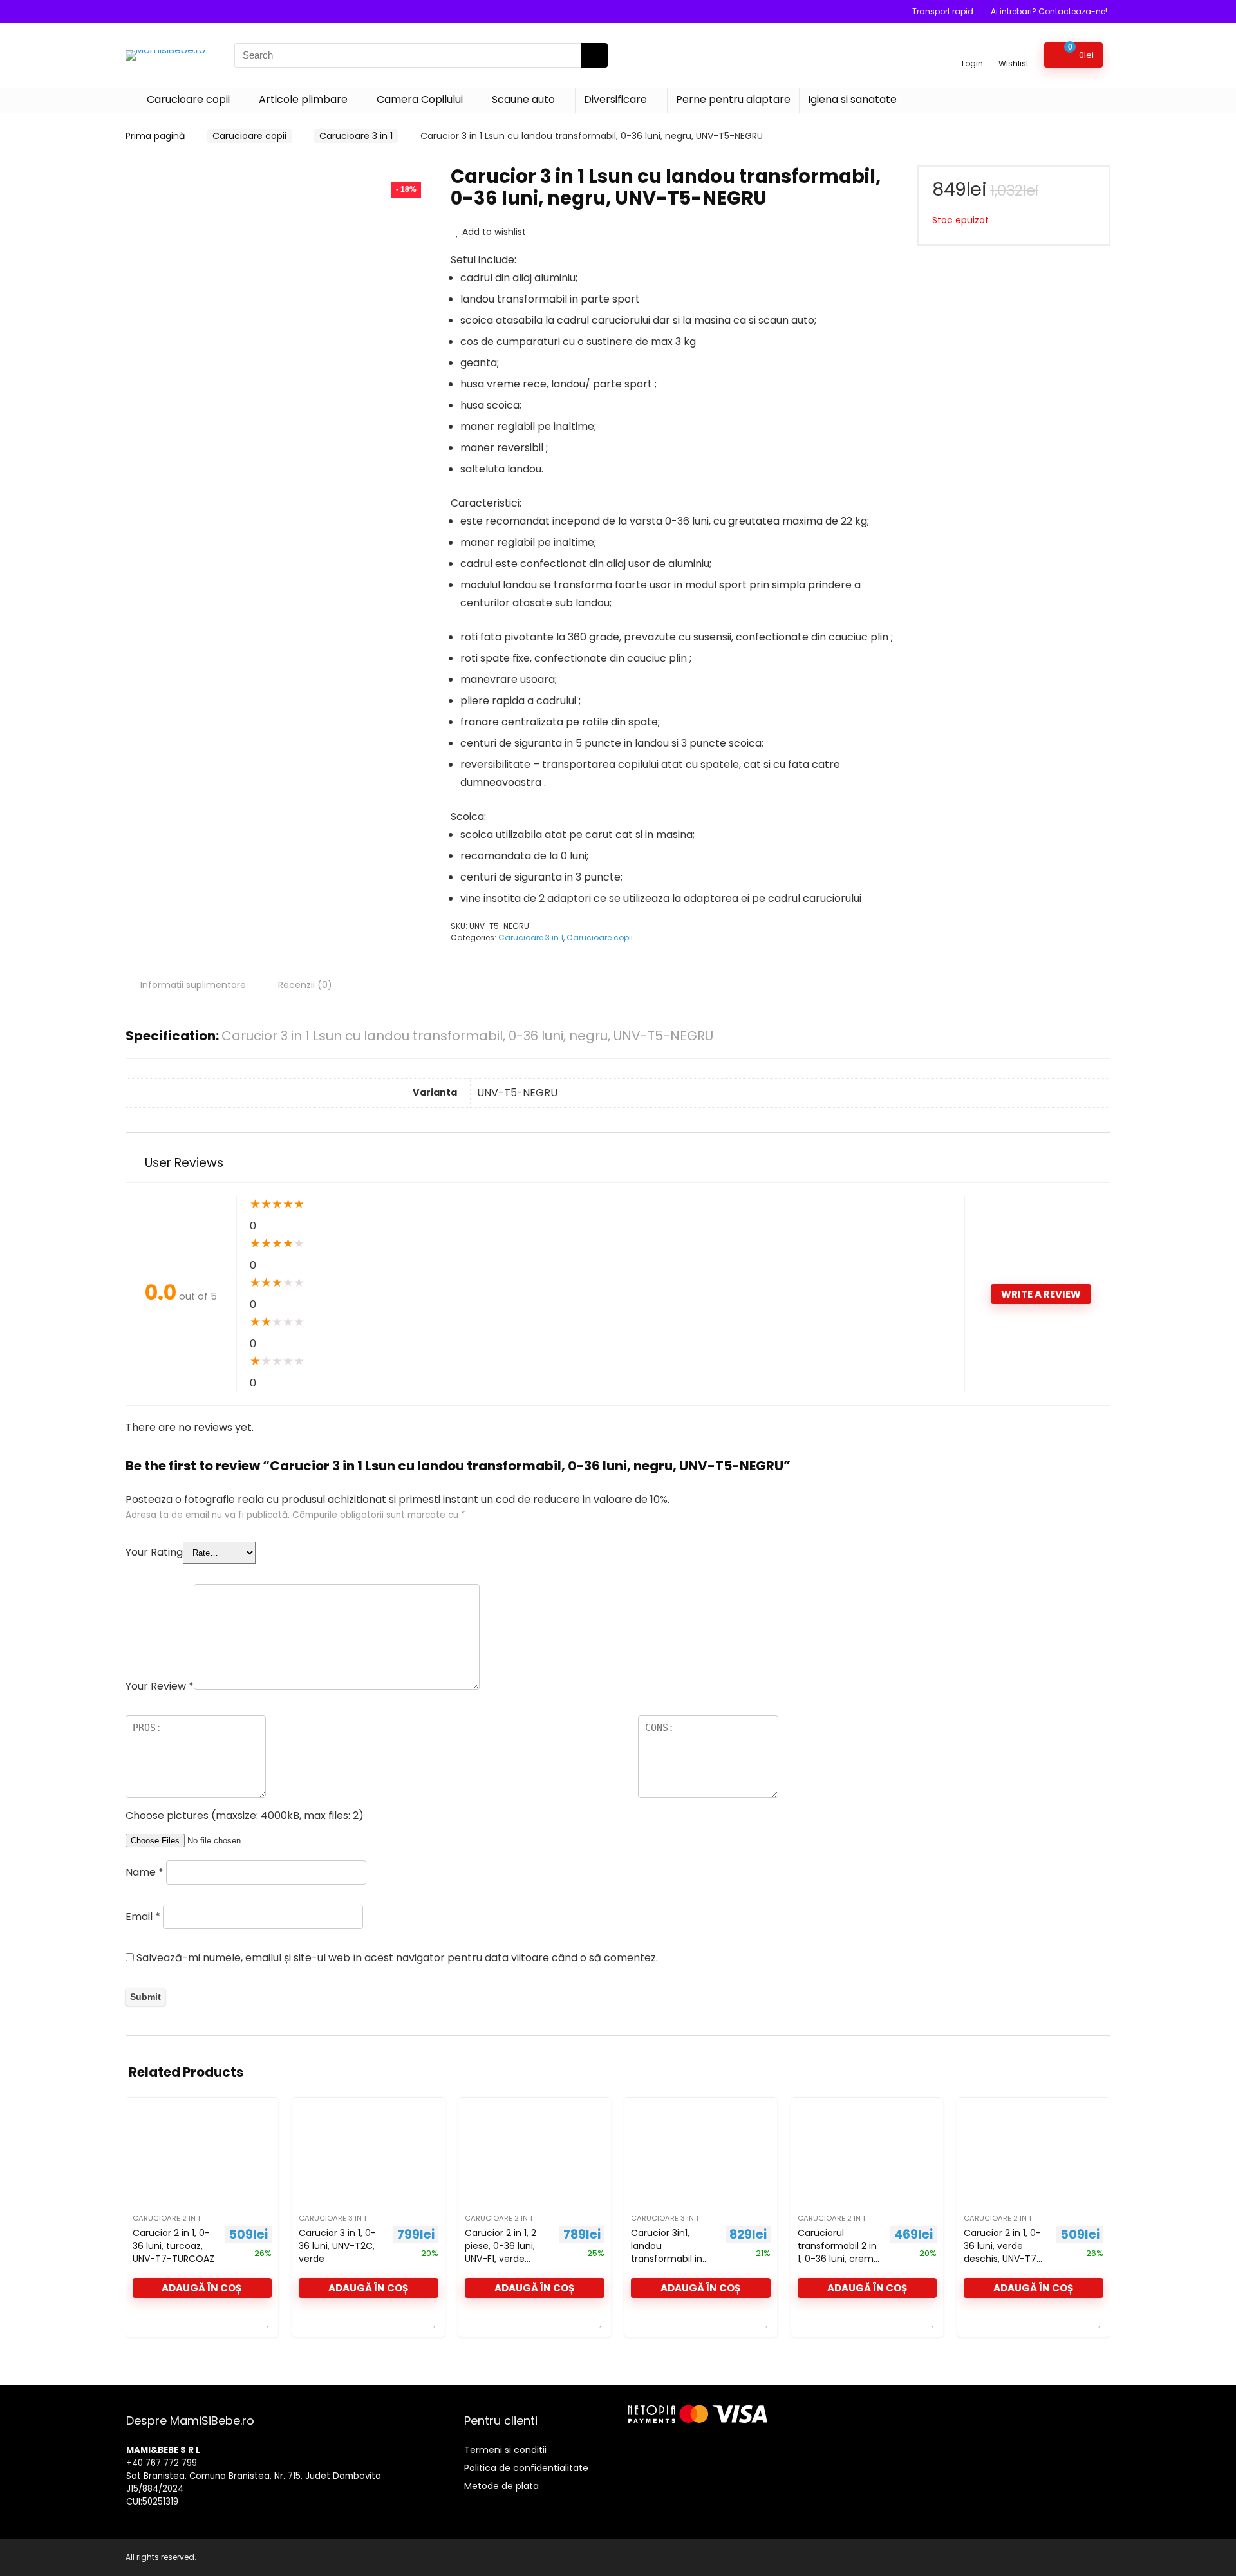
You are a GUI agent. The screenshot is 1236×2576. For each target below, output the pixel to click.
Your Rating (154, 1552)
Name (145, 1872)
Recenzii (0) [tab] (305, 985)
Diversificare (615, 99)
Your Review (160, 1686)
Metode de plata (501, 2486)
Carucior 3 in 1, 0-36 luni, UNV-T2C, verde (337, 2246)
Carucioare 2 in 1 (166, 2218)
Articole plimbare (303, 99)
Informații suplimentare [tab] (193, 985)
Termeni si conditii (505, 2450)
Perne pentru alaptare (733, 99)
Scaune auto (523, 99)
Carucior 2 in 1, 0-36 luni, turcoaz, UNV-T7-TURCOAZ (173, 2246)
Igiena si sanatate (852, 99)
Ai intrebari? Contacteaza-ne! (1049, 11)
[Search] (594, 55)
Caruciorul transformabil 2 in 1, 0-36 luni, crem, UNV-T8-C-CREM (837, 2252)
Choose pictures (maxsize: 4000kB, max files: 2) (245, 1815)
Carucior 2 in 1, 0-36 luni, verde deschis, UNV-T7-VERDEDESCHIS (1003, 2252)
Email (143, 1917)
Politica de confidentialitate (526, 2468)
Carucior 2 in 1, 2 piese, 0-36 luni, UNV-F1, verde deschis (501, 2252)
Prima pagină (155, 136)
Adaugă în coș (202, 2288)
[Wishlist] (1014, 49)
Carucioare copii (188, 99)
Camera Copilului (420, 99)
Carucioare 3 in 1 (356, 136)
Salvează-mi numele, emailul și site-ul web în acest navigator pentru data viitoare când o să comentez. (397, 1958)
